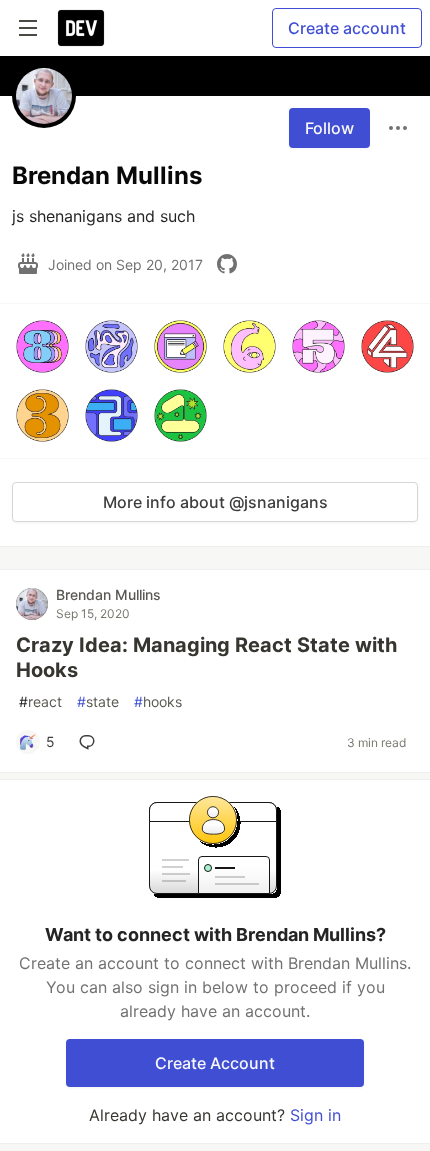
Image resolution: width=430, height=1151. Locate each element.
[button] (42, 346)
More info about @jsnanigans (215, 502)
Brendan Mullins (108, 594)
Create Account (215, 1063)
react (40, 701)
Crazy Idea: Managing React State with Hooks (206, 657)
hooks (158, 701)
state (98, 701)
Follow (329, 128)
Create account (347, 28)
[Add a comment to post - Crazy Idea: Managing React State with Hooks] (91, 742)
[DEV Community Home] (81, 28)
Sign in (315, 1115)
